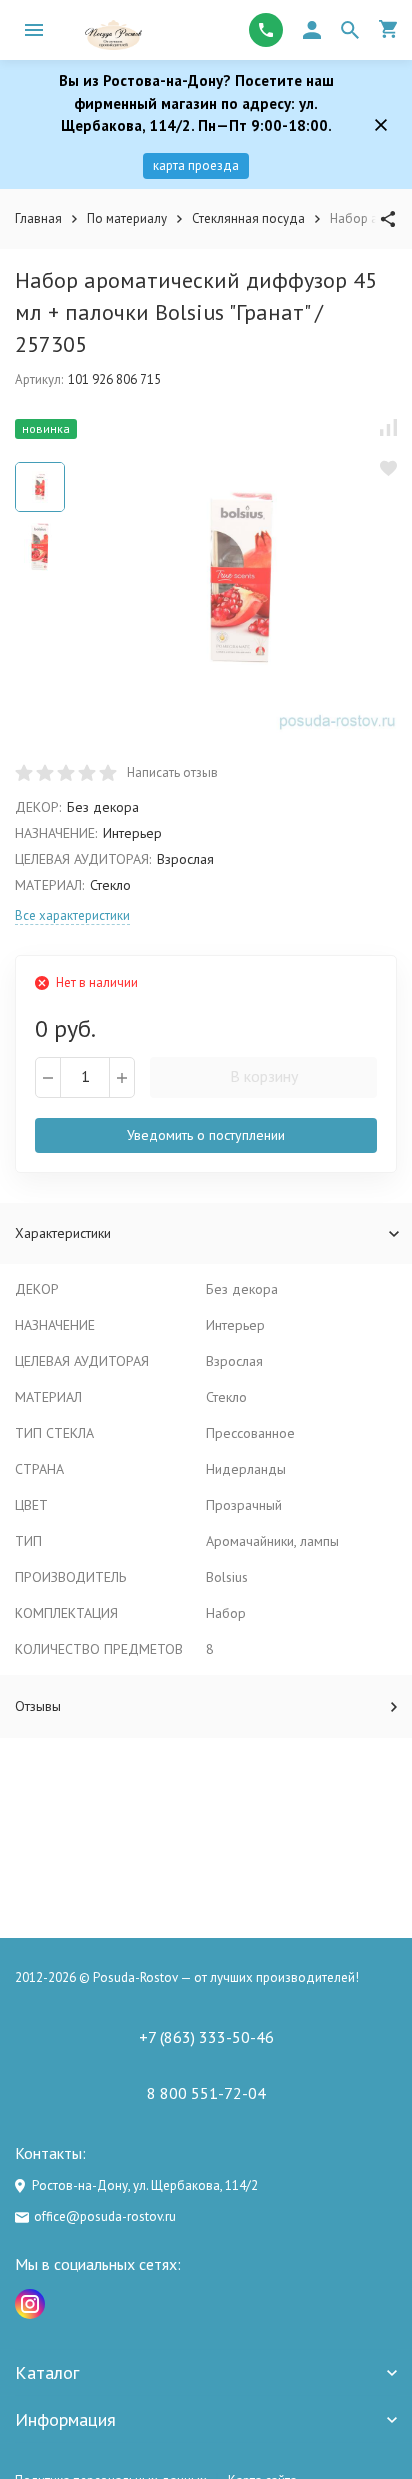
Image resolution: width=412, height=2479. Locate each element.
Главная (38, 218)
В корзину (264, 1076)
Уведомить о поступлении (206, 1135)
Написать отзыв (172, 772)
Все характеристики (72, 915)
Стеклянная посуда (248, 218)
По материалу (127, 218)
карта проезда (196, 165)
